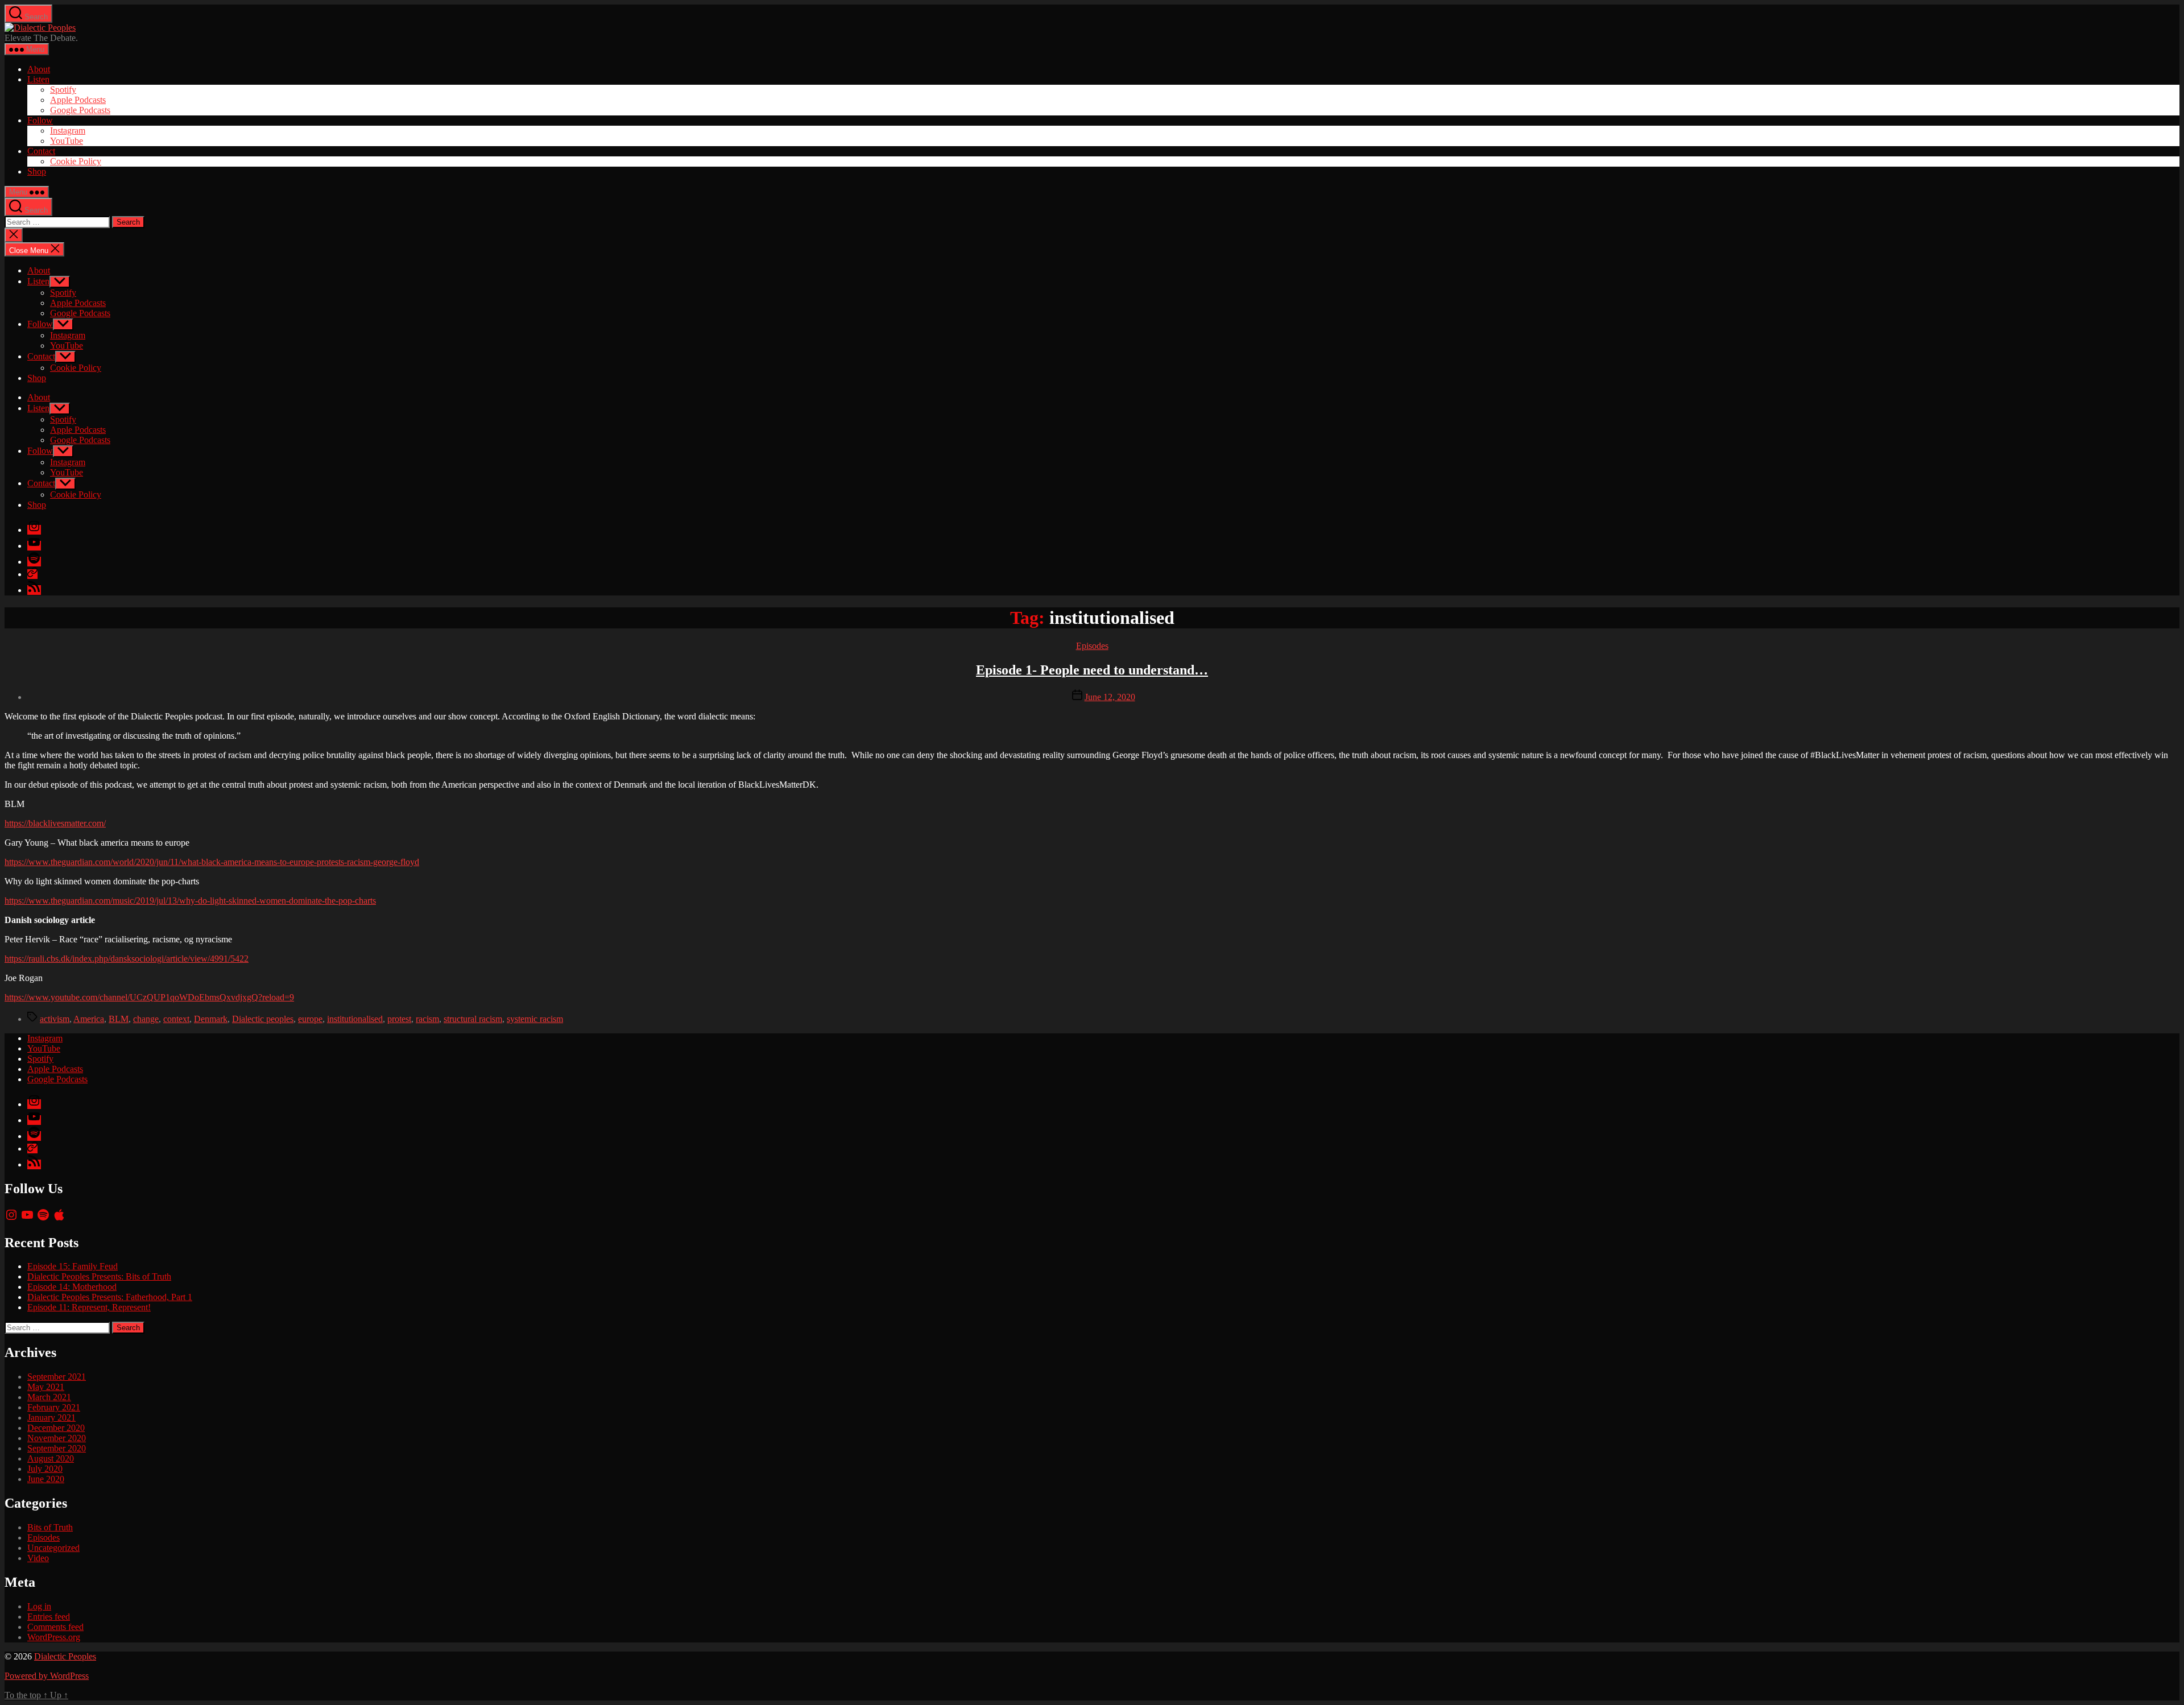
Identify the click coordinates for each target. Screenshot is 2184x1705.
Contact (41, 151)
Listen (38, 79)
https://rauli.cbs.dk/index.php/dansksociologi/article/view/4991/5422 (127, 959)
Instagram (68, 131)
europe (310, 1019)
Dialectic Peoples (65, 1656)
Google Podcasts (80, 110)
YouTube (67, 141)
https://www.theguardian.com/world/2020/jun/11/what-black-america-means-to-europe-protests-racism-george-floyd (212, 862)
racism (427, 1019)
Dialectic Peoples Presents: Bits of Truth (99, 1276)
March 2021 (49, 1397)
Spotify (63, 90)
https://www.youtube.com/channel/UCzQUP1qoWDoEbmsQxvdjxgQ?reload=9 (149, 997)
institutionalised (355, 1019)
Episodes (1092, 646)
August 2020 (51, 1458)
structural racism (473, 1019)
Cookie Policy (76, 161)
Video (38, 1558)
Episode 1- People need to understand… (1092, 670)
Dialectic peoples (263, 1019)
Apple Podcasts (78, 100)
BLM (119, 1019)
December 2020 (56, 1428)
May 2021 (46, 1387)
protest (399, 1019)
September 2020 (57, 1448)
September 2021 (57, 1377)
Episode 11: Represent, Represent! (89, 1307)
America (89, 1019)
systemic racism (535, 1019)
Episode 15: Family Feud (73, 1266)
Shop (37, 171)
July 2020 (45, 1469)
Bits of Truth (50, 1527)
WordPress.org (54, 1637)
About (39, 69)
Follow (40, 120)
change (146, 1019)
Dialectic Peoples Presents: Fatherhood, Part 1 (110, 1297)
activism (55, 1019)
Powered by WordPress (47, 1676)
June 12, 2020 (1110, 697)
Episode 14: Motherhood (72, 1287)
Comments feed (55, 1627)
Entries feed (49, 1617)
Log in (39, 1606)
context (176, 1019)
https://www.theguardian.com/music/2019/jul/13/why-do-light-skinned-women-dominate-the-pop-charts (190, 901)
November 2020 (57, 1438)
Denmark (211, 1019)
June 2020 (46, 1479)
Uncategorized (53, 1548)
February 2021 (54, 1407)
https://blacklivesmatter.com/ (55, 823)
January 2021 (51, 1418)
